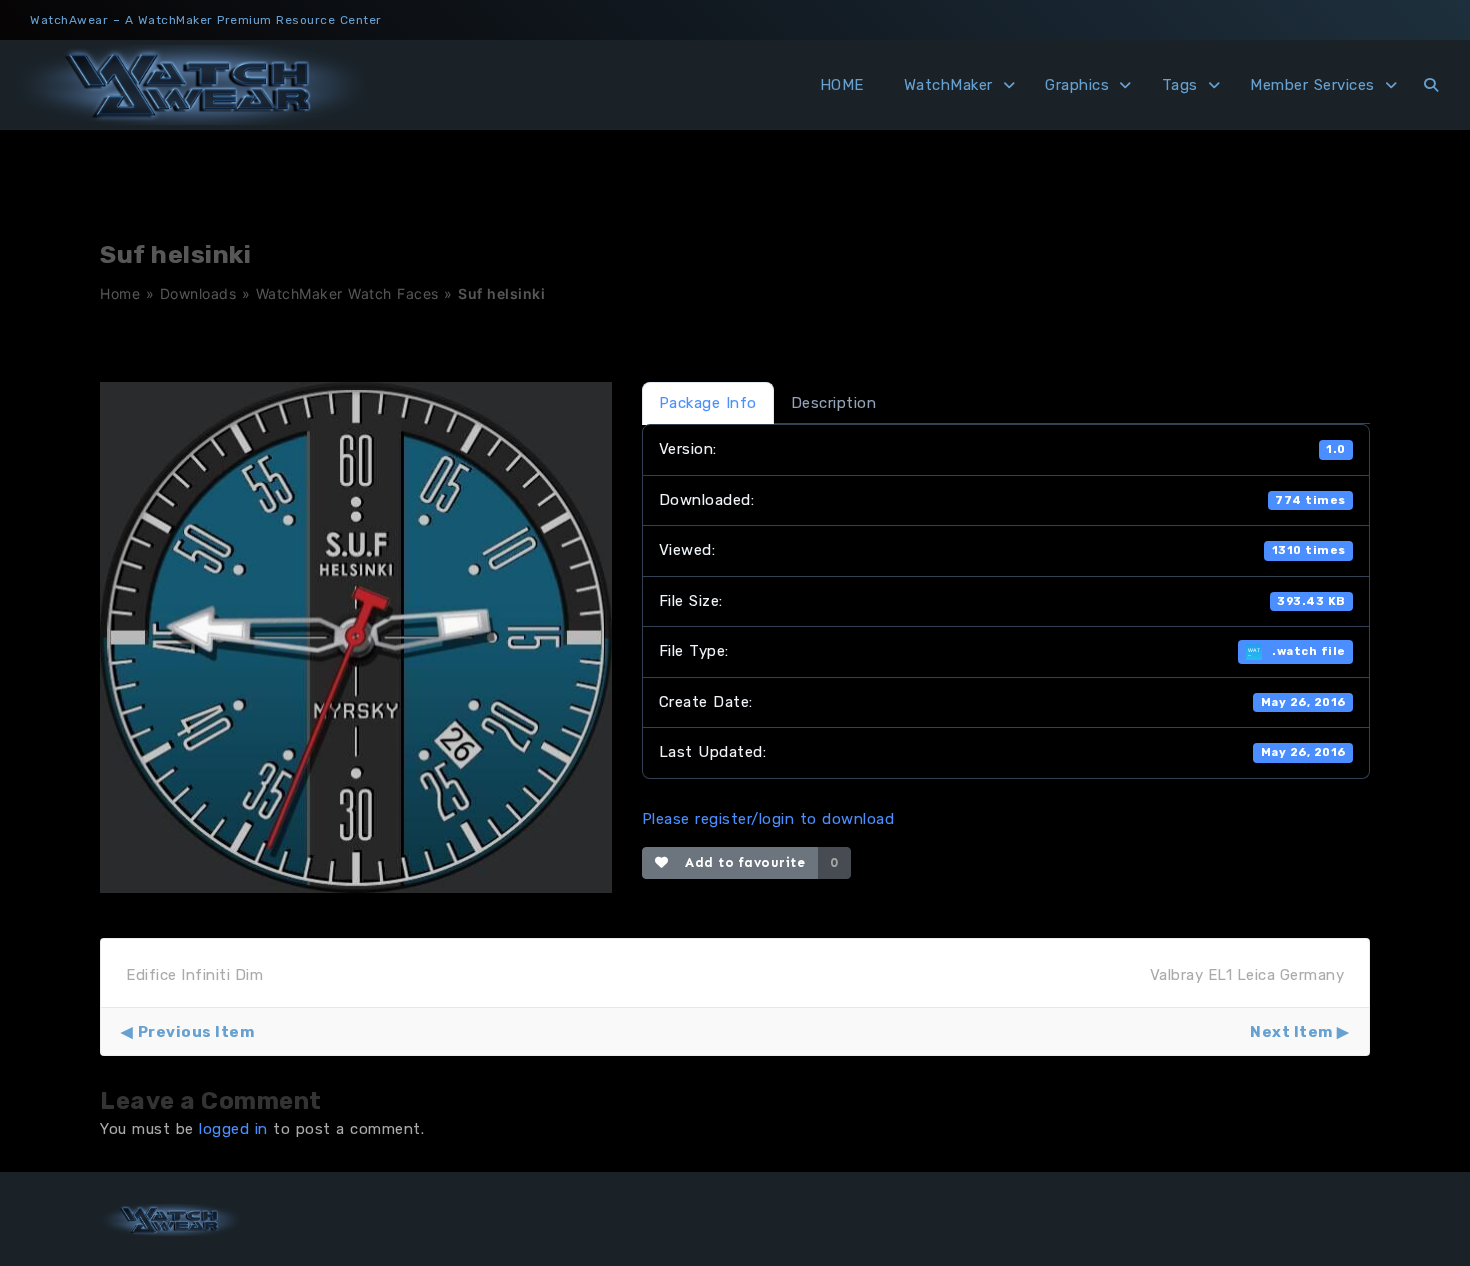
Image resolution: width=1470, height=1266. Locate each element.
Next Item (1291, 1032)
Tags (1180, 85)
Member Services (1312, 85)
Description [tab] (834, 403)
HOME (842, 85)
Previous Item (196, 1032)
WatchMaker (948, 85)
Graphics (1077, 85)
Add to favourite (740, 862)
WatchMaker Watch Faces (347, 293)
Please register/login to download (768, 819)
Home (120, 293)
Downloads (198, 293)
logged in (233, 1129)
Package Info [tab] (708, 403)
